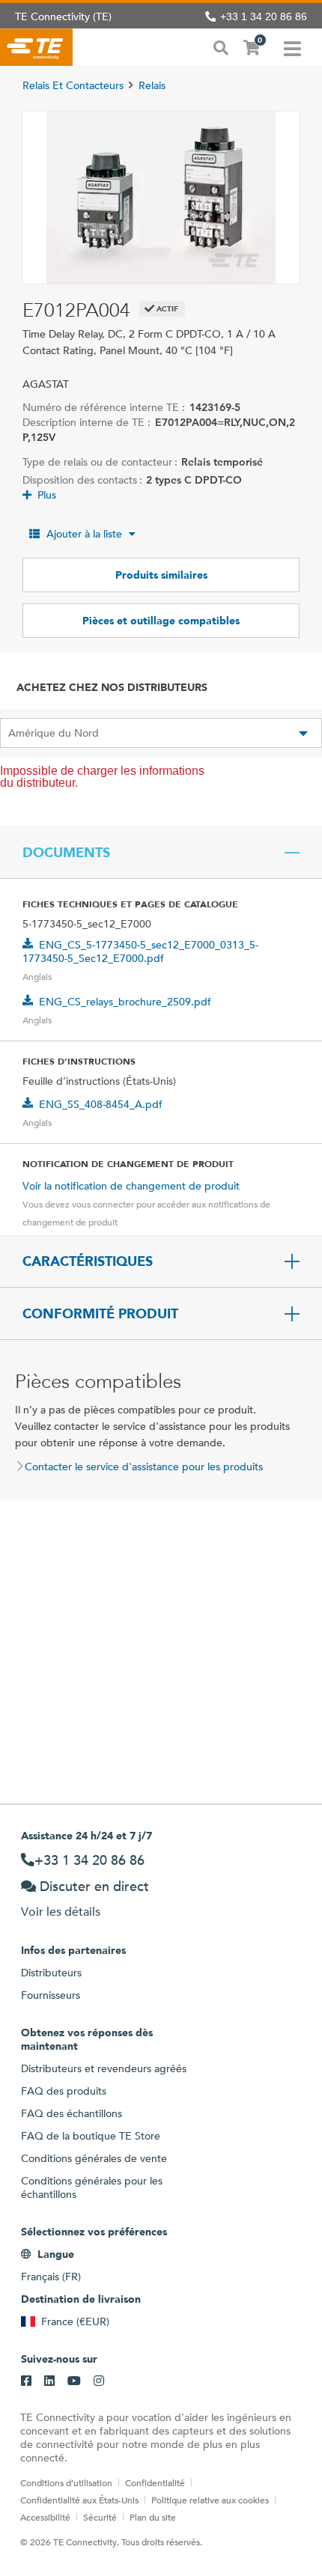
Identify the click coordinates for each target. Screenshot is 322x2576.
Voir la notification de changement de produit (131, 1186)
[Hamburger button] (292, 47)
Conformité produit (100, 1314)
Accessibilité (45, 2517)
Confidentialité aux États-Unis (79, 2500)
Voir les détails (61, 1912)
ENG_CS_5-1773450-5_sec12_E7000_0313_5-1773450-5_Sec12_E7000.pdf (140, 951)
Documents (66, 853)
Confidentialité (155, 2482)
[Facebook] (26, 2381)
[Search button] (221, 46)
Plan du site (153, 2517)
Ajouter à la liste (84, 534)
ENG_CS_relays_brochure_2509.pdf (125, 1002)
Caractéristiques (88, 1261)
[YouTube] (74, 2381)
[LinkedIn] (49, 2381)
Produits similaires (161, 575)
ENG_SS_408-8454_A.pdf (101, 1104)
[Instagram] (99, 2381)
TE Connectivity (36, 47)
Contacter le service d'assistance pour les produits (144, 1467)
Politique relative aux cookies (210, 2500)
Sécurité (100, 2517)
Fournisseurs (51, 1995)
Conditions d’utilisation (66, 2482)
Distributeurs (51, 1973)
